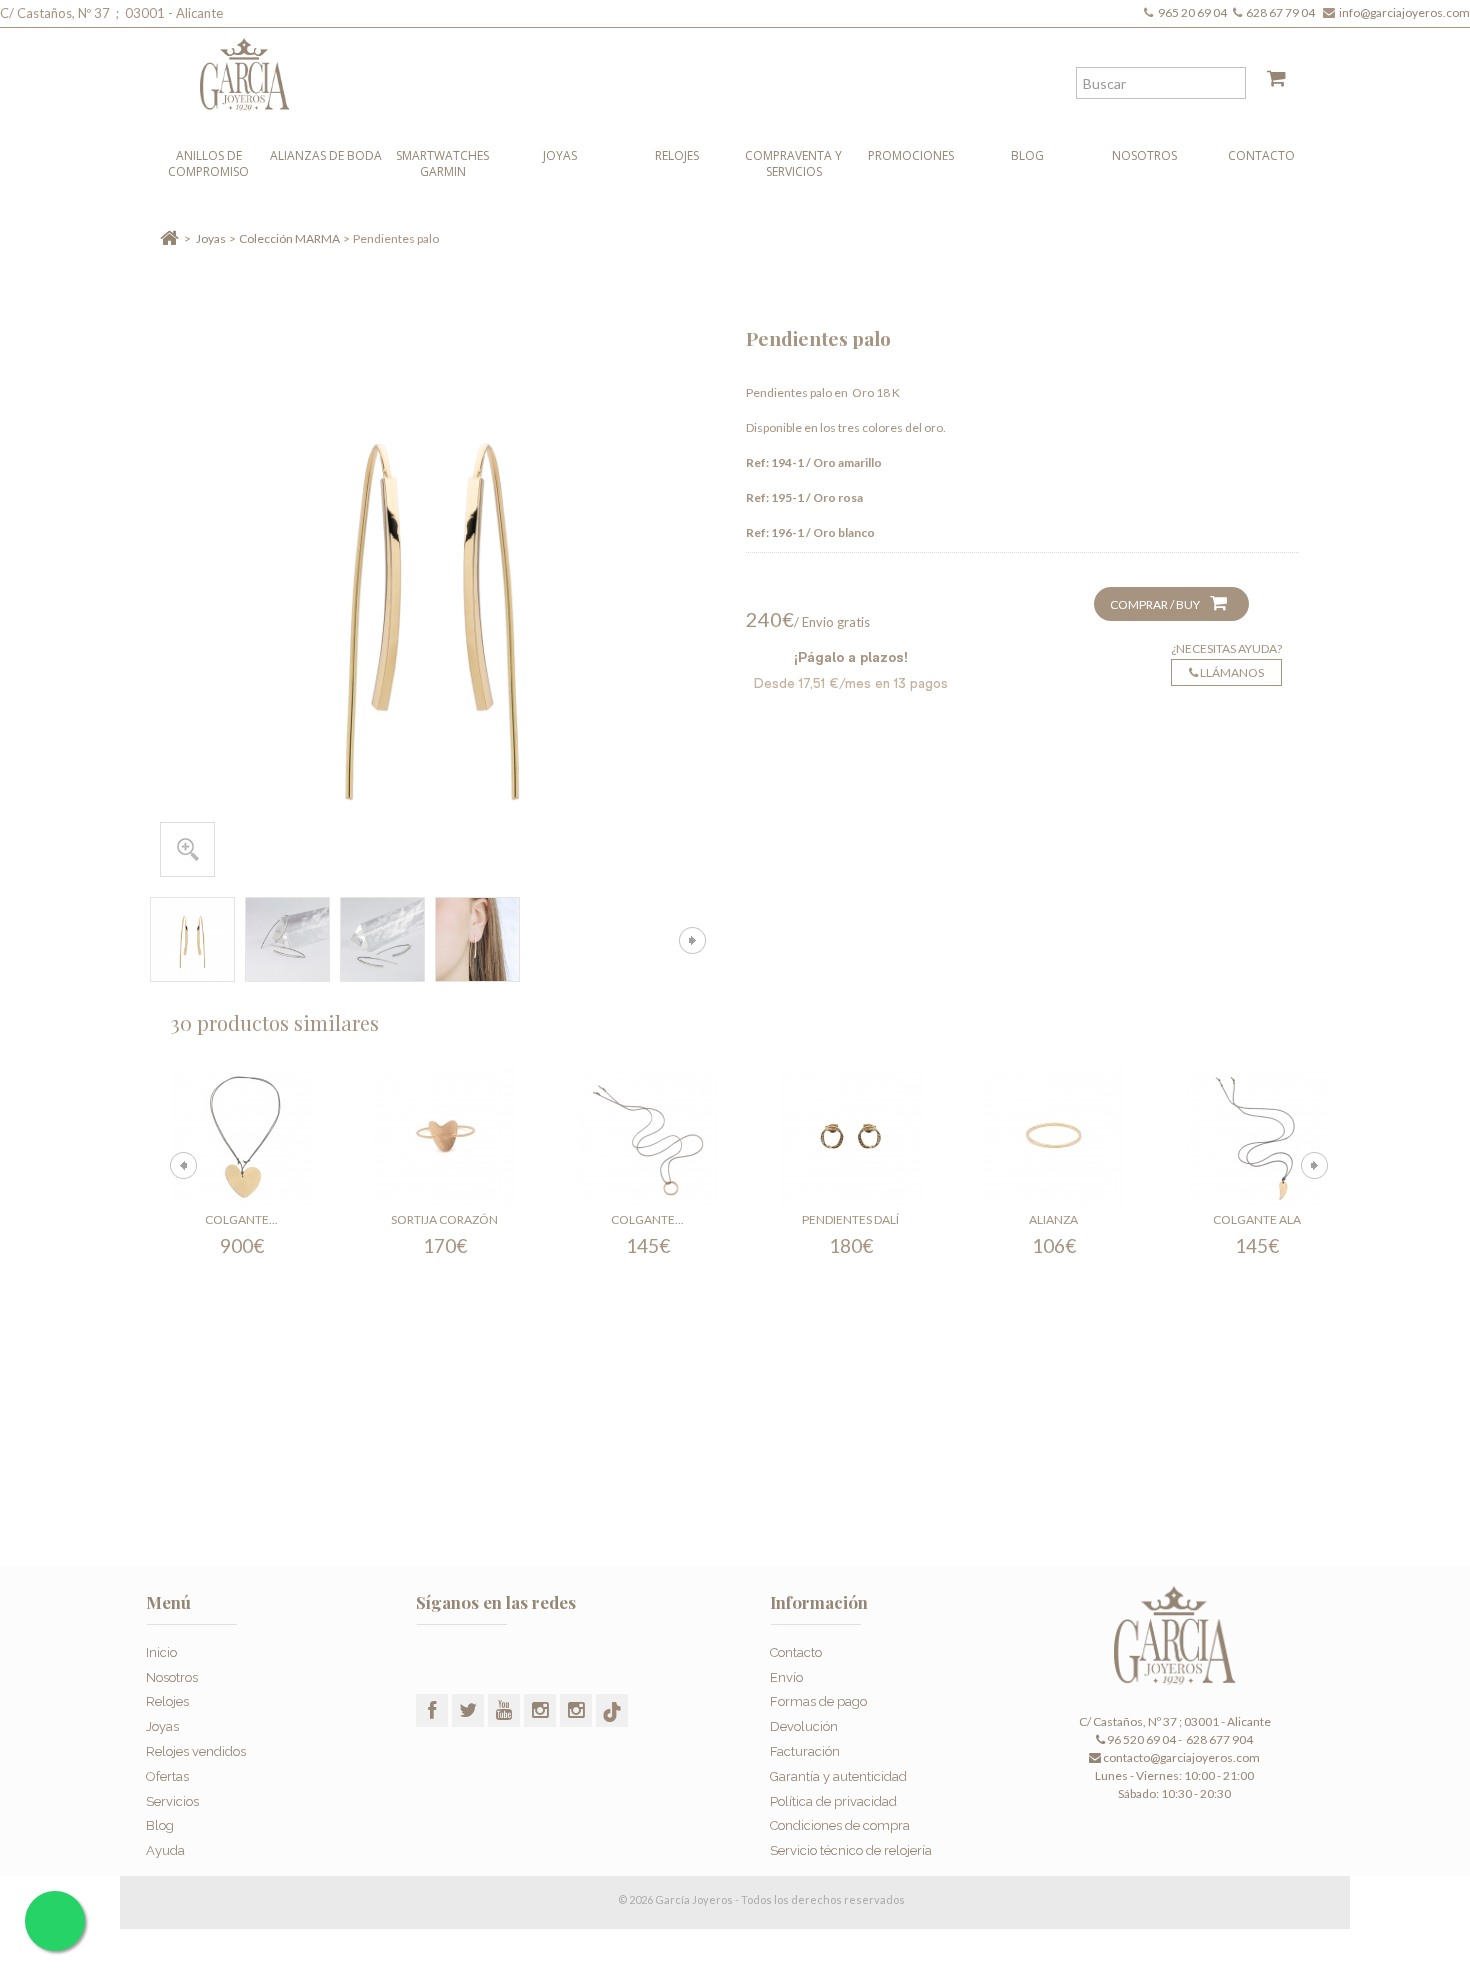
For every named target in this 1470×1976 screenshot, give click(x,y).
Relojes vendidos (196, 1751)
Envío (786, 1677)
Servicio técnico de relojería (851, 1850)
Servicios (172, 1801)
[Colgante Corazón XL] (242, 1137)
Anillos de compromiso (208, 163)
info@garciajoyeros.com (1404, 12)
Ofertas (167, 1776)
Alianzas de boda (326, 155)
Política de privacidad (833, 1801)
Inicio (161, 1652)
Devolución (804, 1726)
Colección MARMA (289, 238)
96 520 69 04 (1140, 1739)
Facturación (805, 1751)
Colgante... (241, 1219)
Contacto (1261, 155)
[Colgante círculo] (648, 1137)
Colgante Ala (1257, 1219)
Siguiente (692, 940)
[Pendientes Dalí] (851, 1137)
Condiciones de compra (840, 1825)
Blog (1027, 155)
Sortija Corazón (444, 1219)
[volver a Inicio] (169, 238)
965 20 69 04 (1194, 12)
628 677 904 (1218, 1739)
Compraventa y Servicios (793, 163)
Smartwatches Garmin (442, 163)
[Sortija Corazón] (445, 1137)
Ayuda (165, 1850)
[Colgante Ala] (1257, 1137)
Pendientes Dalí (850, 1219)
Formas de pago (818, 1701)
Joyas (560, 155)
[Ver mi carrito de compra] (1269, 82)
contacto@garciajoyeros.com (1181, 1757)
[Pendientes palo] (192, 939)
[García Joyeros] (695, 69)
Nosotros (1144, 155)
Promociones (911, 155)
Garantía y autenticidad (838, 1776)
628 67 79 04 (1282, 12)
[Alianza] (1054, 1137)
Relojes (677, 155)
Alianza (1053, 1219)
